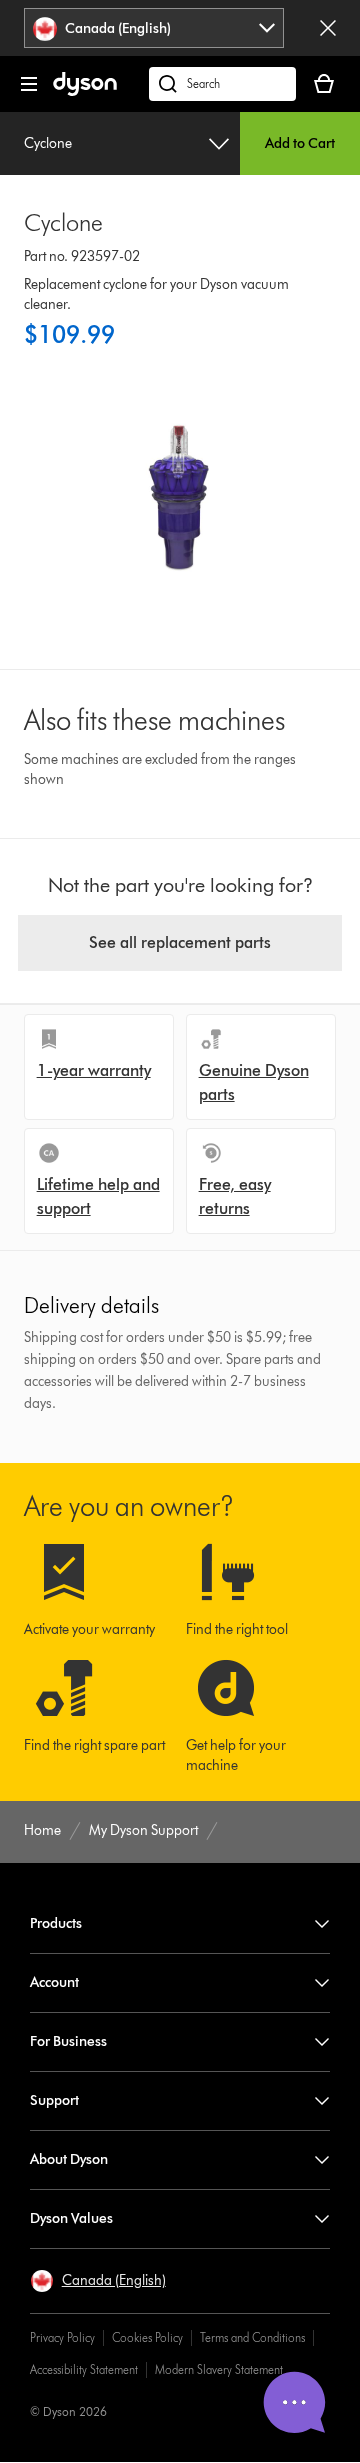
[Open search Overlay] (222, 84)
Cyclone (48, 143)
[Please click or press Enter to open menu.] (29, 84)
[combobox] (154, 28)
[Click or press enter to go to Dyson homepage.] (85, 91)
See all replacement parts (180, 942)
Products (56, 1923)
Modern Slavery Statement (219, 2369)
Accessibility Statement (84, 2369)
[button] (98, 2281)
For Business (68, 2041)
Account (54, 1982)
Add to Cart (300, 143)
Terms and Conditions (252, 2337)
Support (54, 2100)
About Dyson (69, 2159)
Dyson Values (71, 2218)
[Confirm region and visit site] (328, 28)
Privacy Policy (62, 2337)
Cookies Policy (147, 2337)
